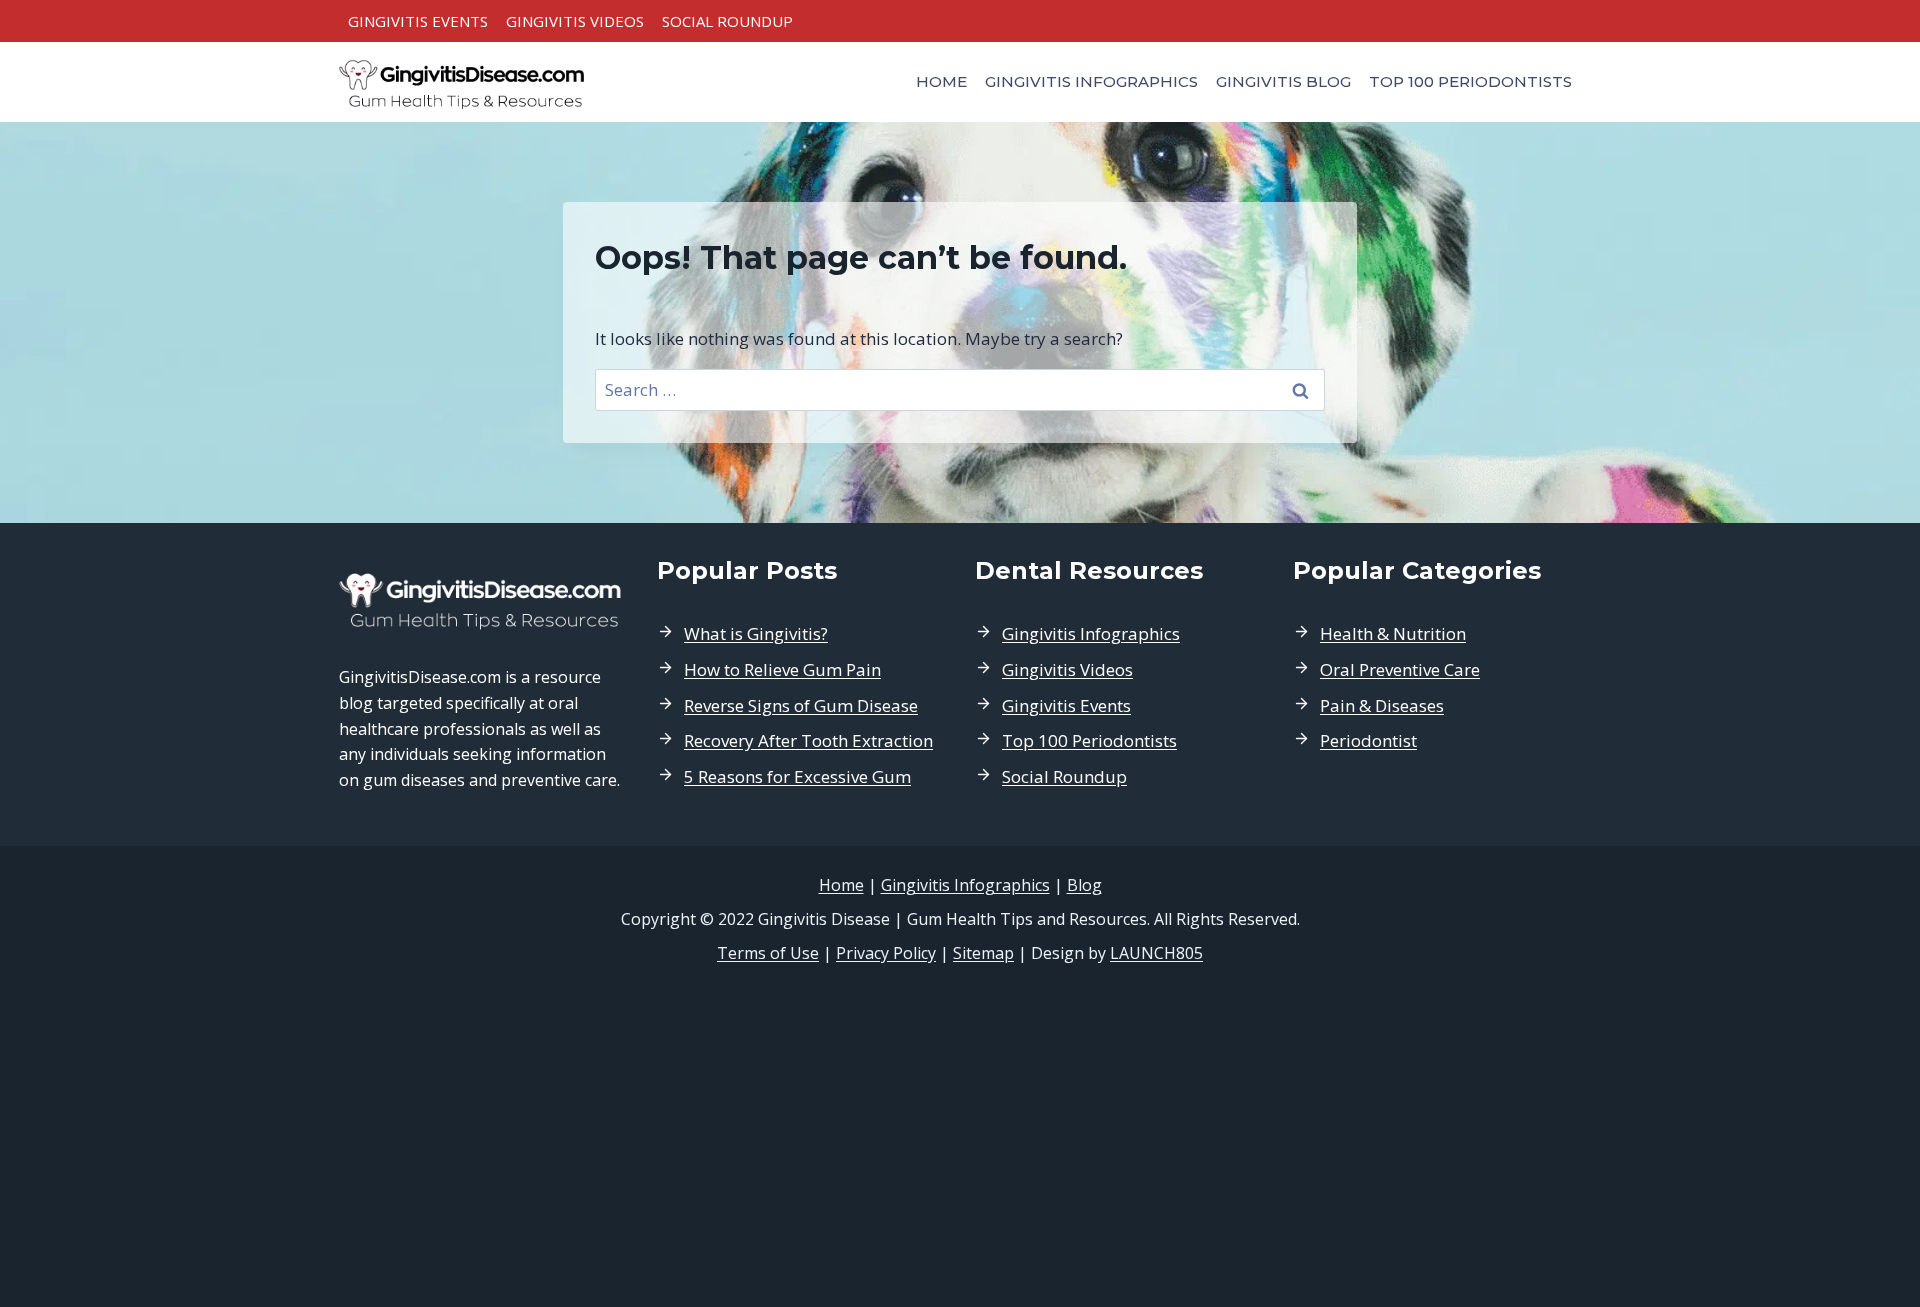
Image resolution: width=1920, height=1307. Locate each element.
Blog (1084, 885)
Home (941, 81)
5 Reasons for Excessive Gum (797, 776)
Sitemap (983, 953)
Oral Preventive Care (1400, 669)
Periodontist (1368, 740)
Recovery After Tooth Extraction (808, 740)
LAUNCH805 (1156, 953)
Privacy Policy (886, 953)
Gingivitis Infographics (1091, 81)
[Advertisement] (960, 1136)
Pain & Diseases (1382, 705)
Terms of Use (768, 953)
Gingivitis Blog (1283, 81)
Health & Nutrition (1393, 633)
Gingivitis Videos (575, 21)
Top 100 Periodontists (1470, 81)
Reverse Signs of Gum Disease (801, 705)
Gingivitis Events (418, 21)
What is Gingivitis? (756, 633)
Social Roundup (727, 21)
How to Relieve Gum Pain (782, 669)
